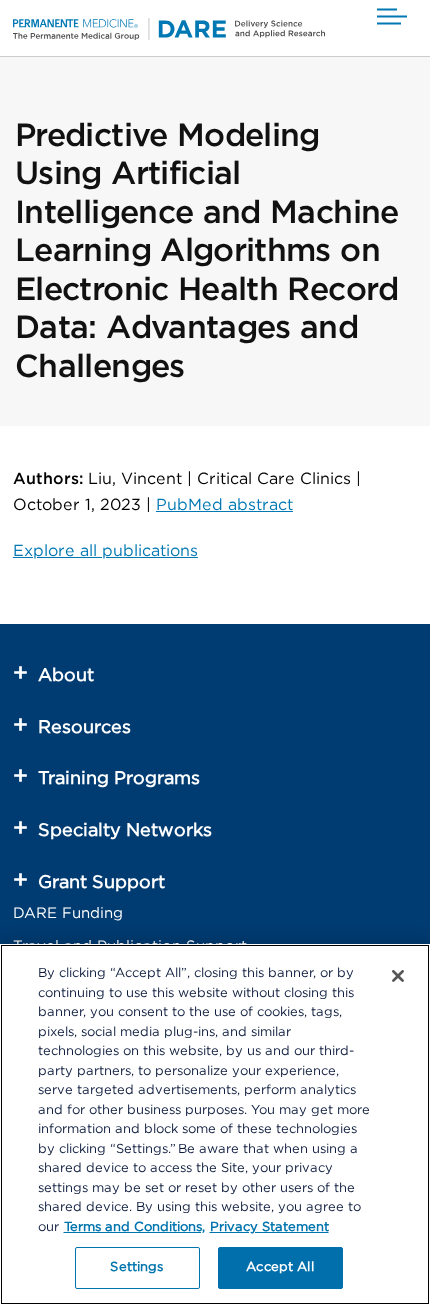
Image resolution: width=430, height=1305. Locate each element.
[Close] (398, 976)
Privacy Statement (269, 1227)
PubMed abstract (224, 505)
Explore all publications (105, 551)
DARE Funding (68, 913)
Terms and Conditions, (134, 1227)
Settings (136, 1267)
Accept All (279, 1267)
